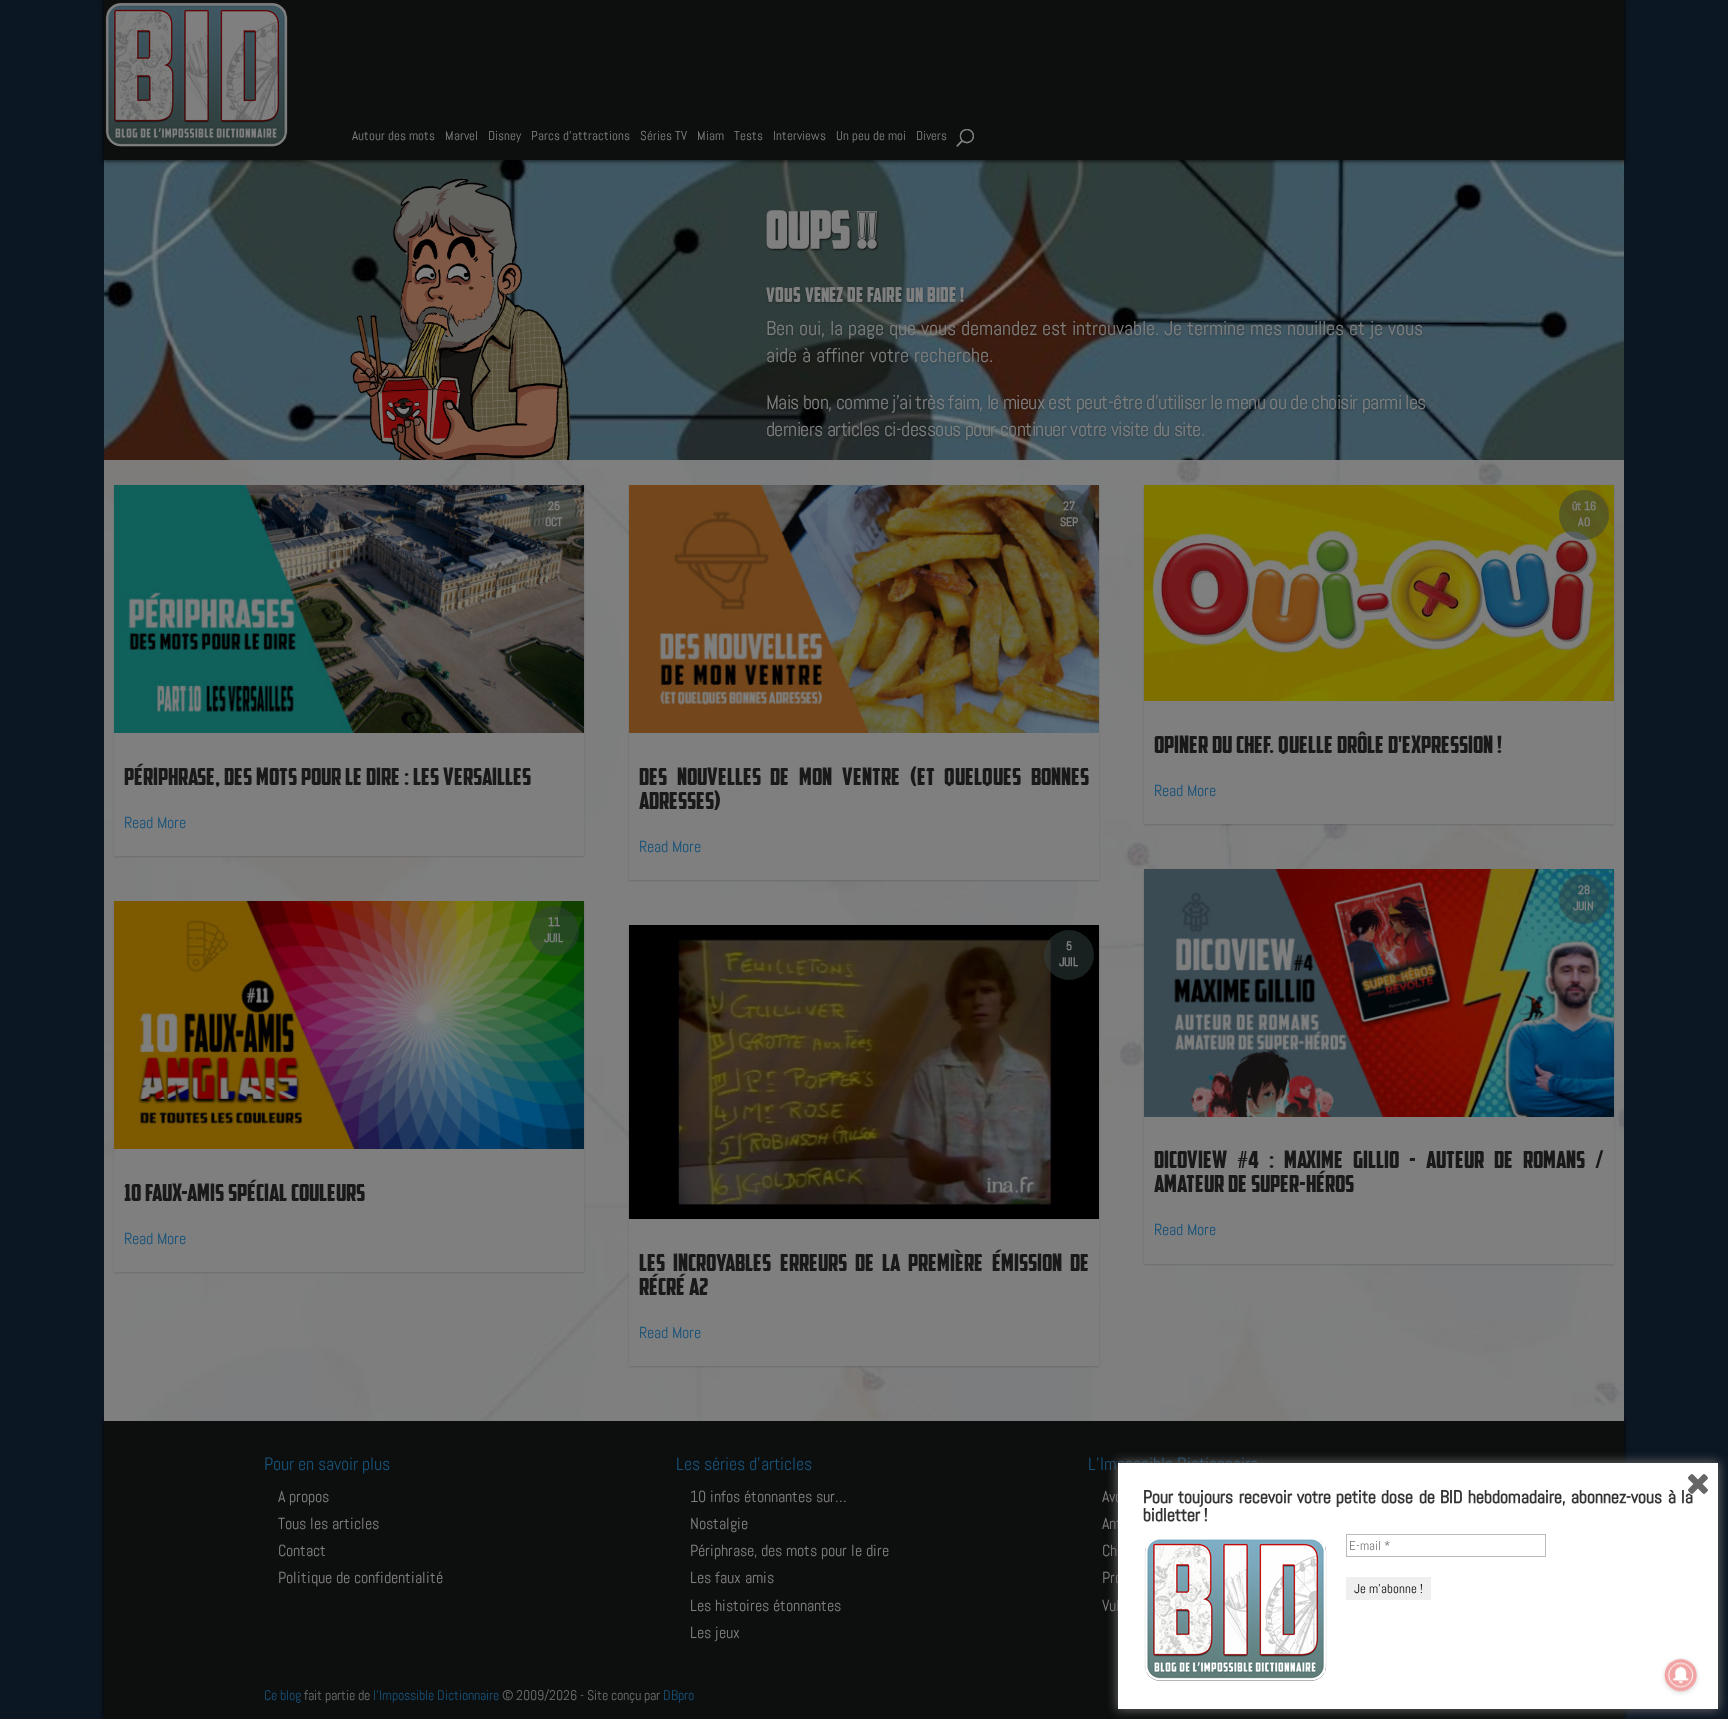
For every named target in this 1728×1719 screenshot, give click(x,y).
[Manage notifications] (1681, 1675)
